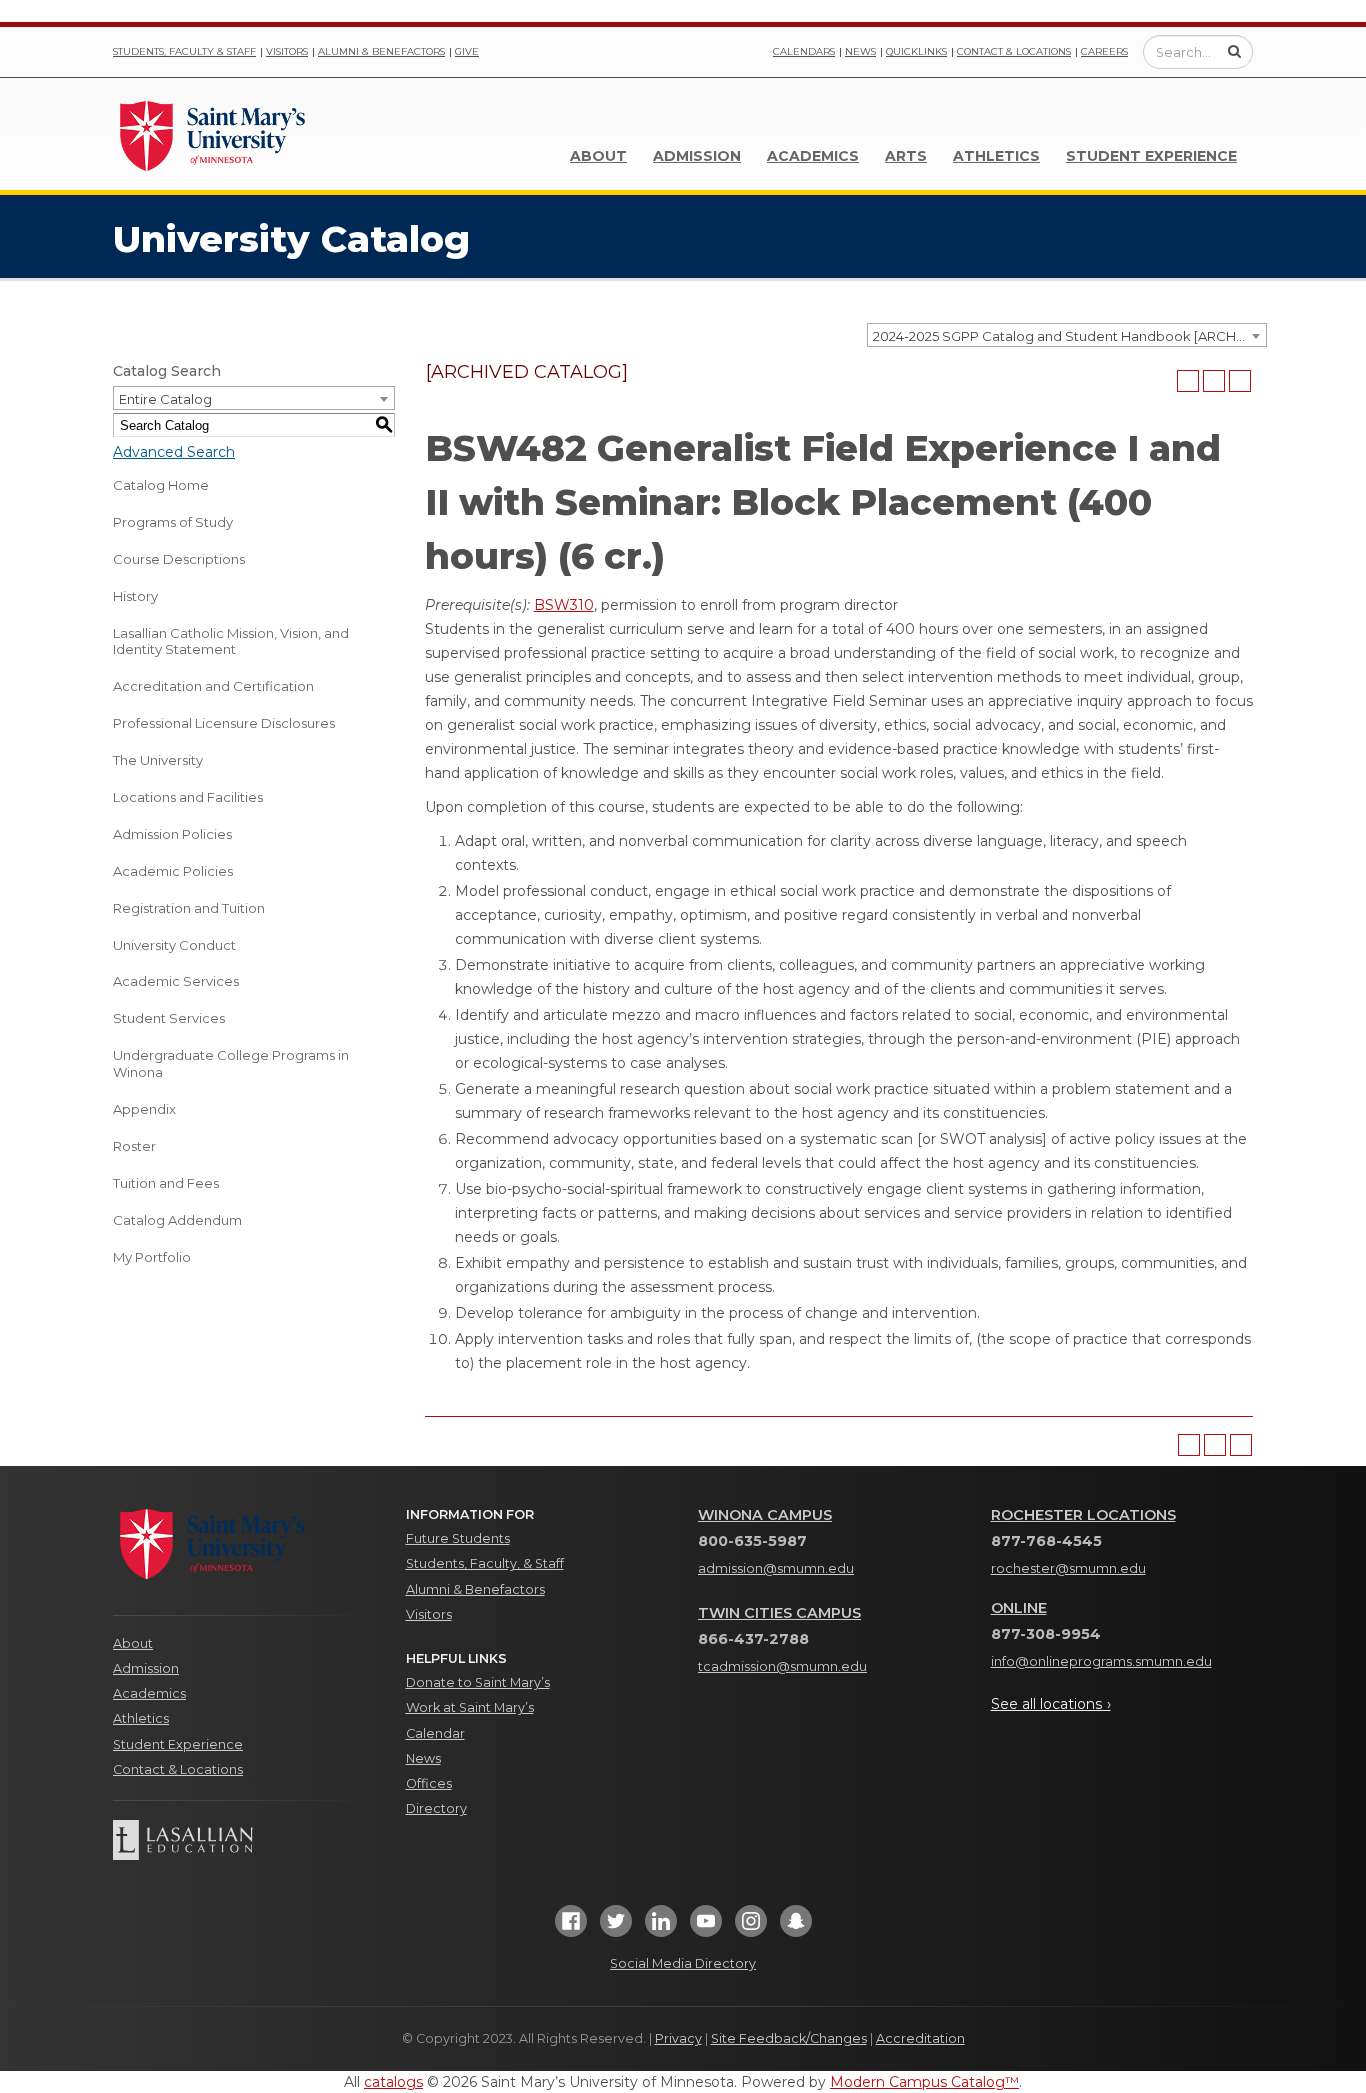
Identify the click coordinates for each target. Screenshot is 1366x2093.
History (135, 596)
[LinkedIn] (661, 1927)
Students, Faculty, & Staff (485, 1563)
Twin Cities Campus (779, 1613)
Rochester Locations (1083, 1515)
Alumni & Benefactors (381, 51)
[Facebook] (571, 1927)
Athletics (996, 156)
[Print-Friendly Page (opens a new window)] (1214, 381)
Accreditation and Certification (213, 686)
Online (1019, 1608)
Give (467, 51)
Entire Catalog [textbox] (165, 399)
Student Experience (1151, 156)
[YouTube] (706, 1927)
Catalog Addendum (177, 1220)
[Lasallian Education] (244, 1840)
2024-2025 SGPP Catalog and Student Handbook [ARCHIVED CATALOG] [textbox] (1069, 336)
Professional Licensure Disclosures (224, 723)
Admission (697, 156)
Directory (436, 1808)
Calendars (804, 51)
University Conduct (174, 945)
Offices (429, 1783)
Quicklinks (916, 51)
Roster (134, 1146)
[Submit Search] (1234, 51)
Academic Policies (173, 871)
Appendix (144, 1109)
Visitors (287, 51)
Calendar (435, 1733)
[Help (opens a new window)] (1240, 381)
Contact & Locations (1014, 51)
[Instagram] (751, 1927)
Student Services (169, 1018)
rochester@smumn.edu (1068, 1568)
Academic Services (176, 981)
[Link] (213, 134)
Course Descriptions (179, 559)
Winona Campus (765, 1515)
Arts (906, 156)
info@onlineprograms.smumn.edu (1101, 1661)
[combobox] (1067, 335)
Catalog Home (161, 485)
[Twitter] (616, 1927)
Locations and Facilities (188, 797)
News (860, 51)
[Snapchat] (796, 1927)
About (598, 156)
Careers (1104, 51)
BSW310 (564, 605)
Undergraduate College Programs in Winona (231, 1063)
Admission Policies (172, 834)
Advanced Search (174, 452)
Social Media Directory (683, 1963)
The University (158, 760)
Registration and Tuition (189, 908)
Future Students (458, 1538)
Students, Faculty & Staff (184, 51)
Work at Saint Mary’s (470, 1707)
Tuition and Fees (166, 1183)
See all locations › (1051, 1704)
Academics (813, 156)
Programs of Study (173, 522)
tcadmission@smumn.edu (782, 1666)
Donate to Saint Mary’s (478, 1682)
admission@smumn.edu (776, 1568)
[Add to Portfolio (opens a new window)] (1188, 381)
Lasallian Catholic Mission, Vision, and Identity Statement (231, 641)
